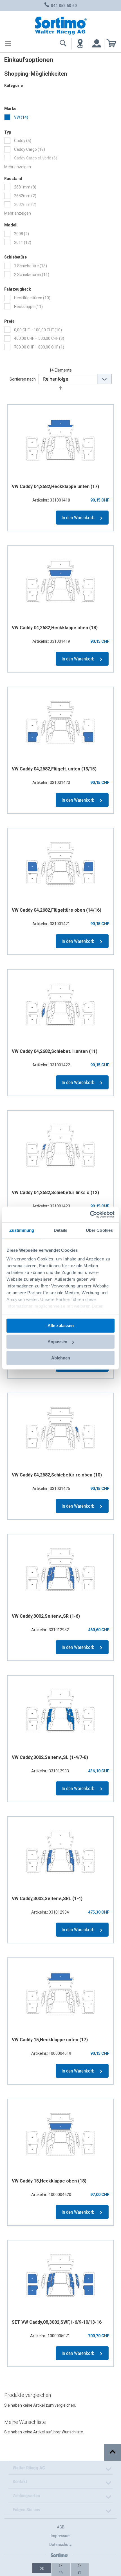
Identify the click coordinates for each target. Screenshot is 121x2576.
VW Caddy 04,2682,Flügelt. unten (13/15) (54, 769)
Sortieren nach (23, 379)
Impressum (61, 2536)
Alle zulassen (61, 1325)
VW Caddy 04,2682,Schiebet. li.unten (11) (55, 1051)
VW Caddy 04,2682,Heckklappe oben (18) (55, 628)
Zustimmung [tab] (22, 1230)
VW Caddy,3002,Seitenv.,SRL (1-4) (47, 1899)
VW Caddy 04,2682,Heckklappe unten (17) (55, 486)
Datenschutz (60, 2544)
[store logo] (60, 25)
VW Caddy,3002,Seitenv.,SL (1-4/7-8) (50, 1757)
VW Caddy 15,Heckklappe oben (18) (49, 2181)
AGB (61, 2527)
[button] (42, 2568)
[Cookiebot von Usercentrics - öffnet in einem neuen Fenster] (90, 1215)
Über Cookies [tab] (99, 1230)
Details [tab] (61, 1230)
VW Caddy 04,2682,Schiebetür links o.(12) (55, 1193)
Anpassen (57, 1342)
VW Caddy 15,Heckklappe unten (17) (50, 2040)
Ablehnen (61, 1358)
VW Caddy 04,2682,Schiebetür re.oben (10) (57, 1475)
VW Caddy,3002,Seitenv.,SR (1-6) (46, 1616)
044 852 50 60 (63, 5)
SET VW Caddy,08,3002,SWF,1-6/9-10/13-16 (57, 2322)
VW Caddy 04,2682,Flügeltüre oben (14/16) (57, 910)
